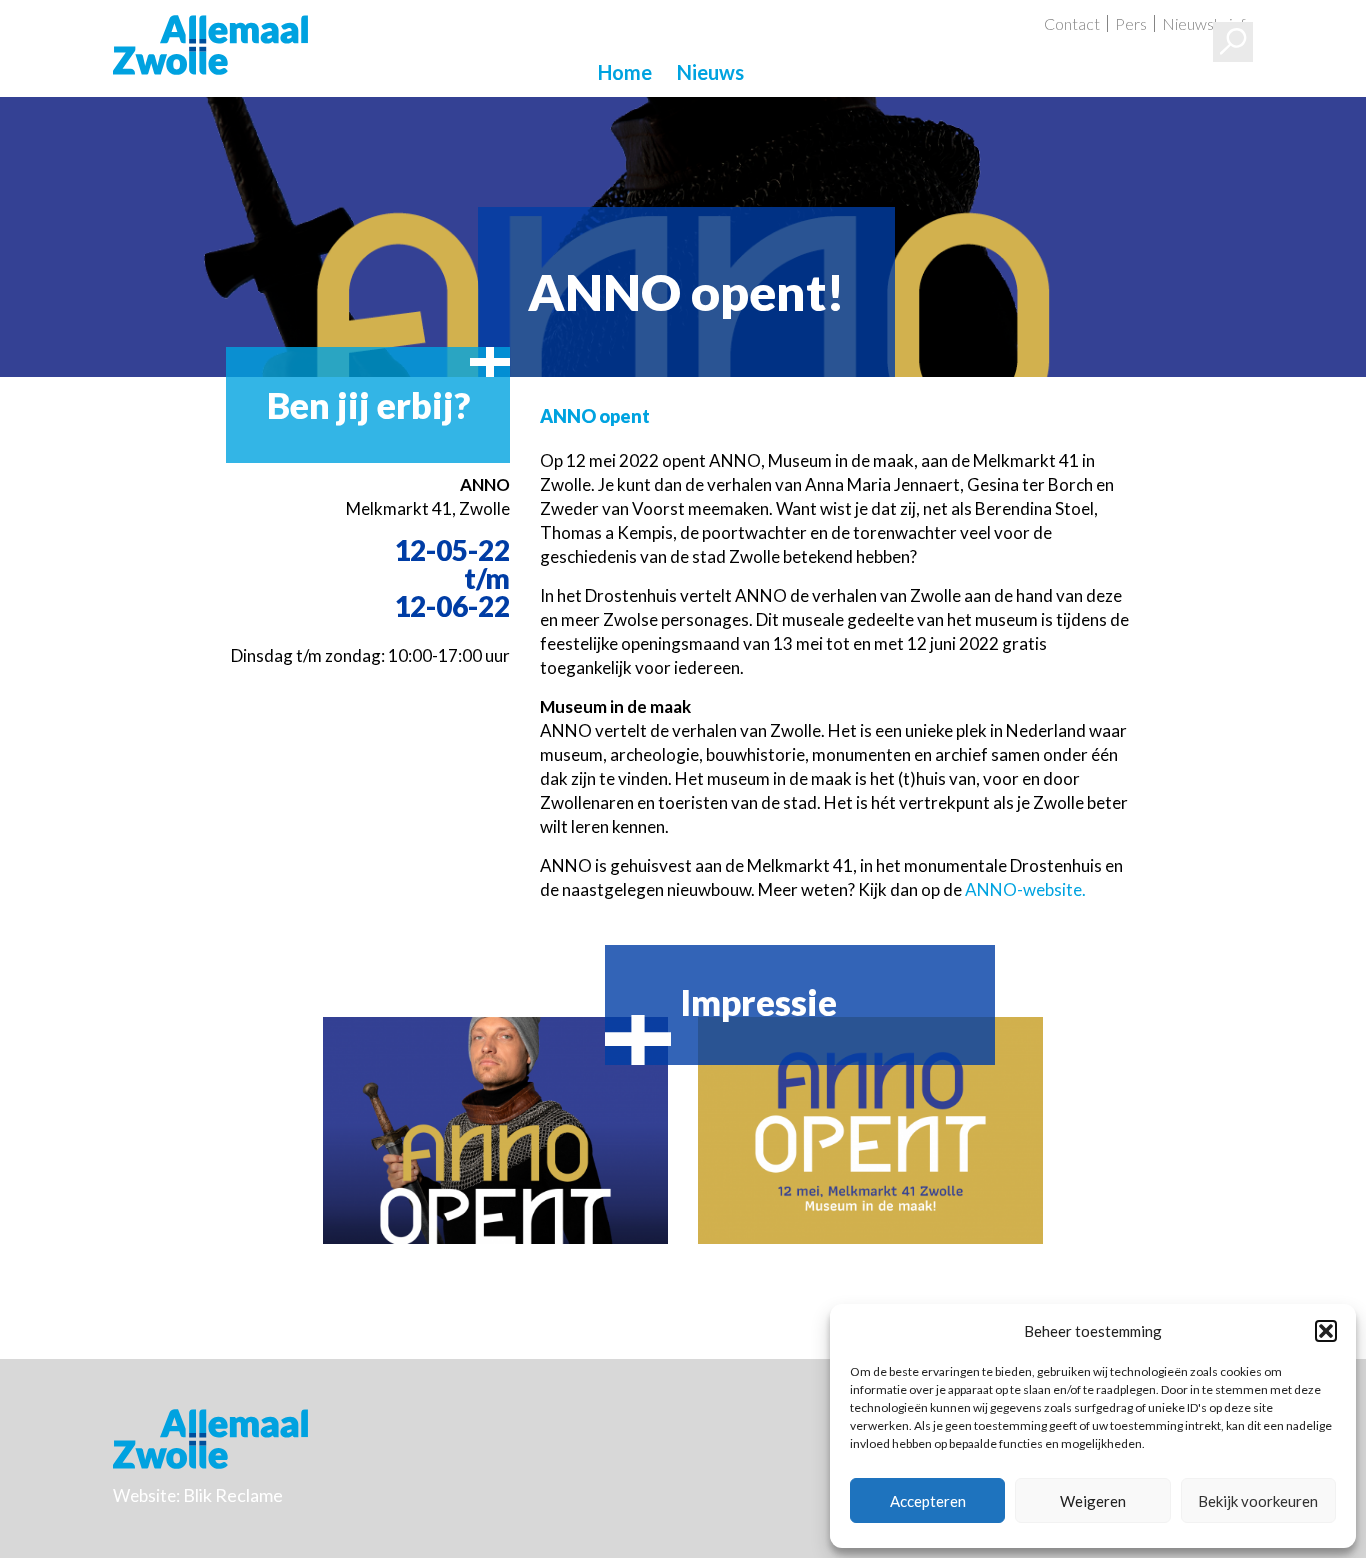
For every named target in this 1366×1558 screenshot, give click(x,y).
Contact (1072, 23)
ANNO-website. (1025, 889)
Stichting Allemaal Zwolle (210, 45)
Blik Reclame (233, 1495)
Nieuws (710, 72)
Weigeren (1093, 1501)
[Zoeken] (1233, 42)
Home (625, 72)
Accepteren (928, 1501)
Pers (1131, 23)
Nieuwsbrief (1204, 23)
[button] (1326, 1331)
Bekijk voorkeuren (1258, 1501)
